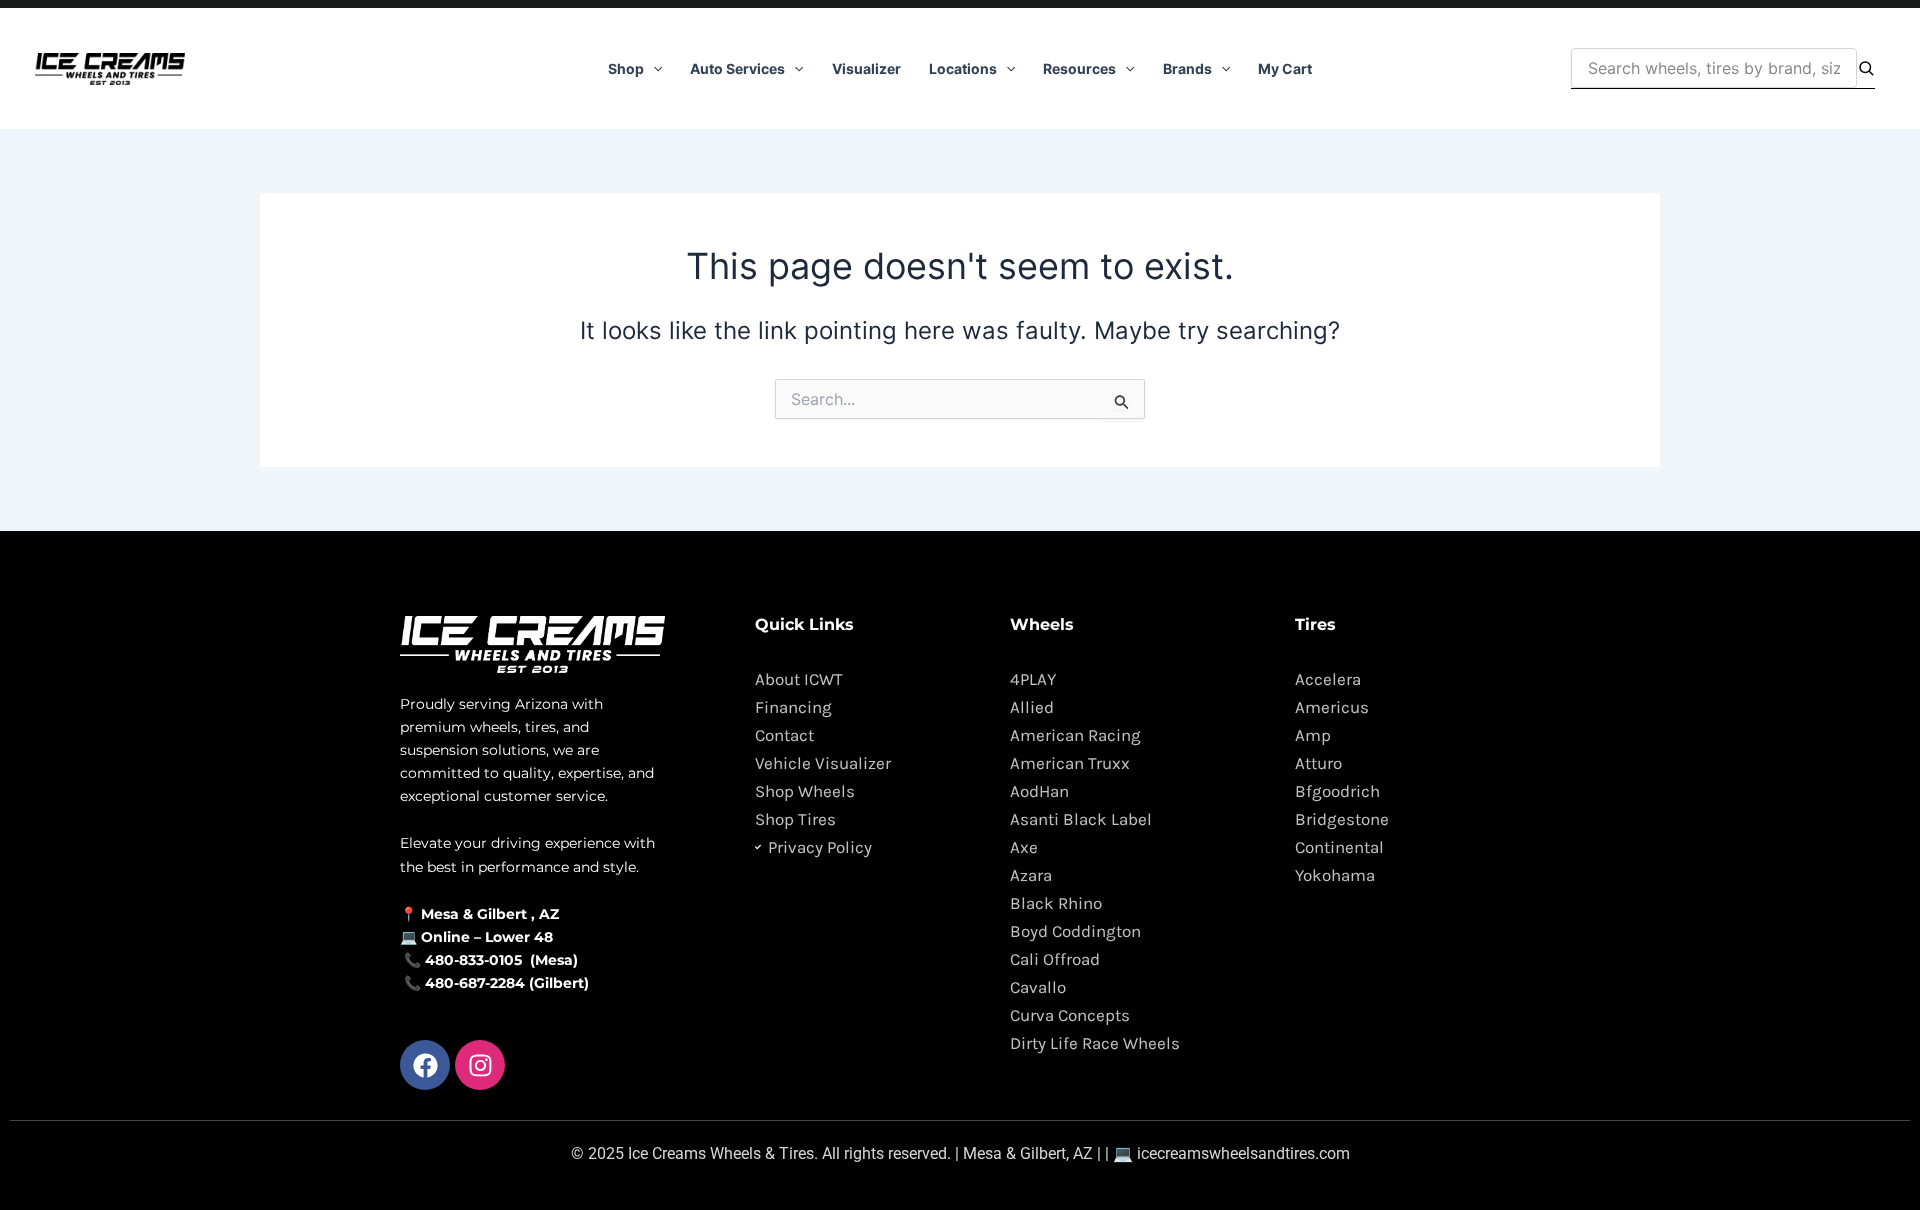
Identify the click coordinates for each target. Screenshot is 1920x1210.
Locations (963, 68)
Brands (1187, 68)
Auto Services (737, 68)
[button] (653, 69)
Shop (626, 68)
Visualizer (866, 68)
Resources (1079, 68)
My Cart (1285, 68)
